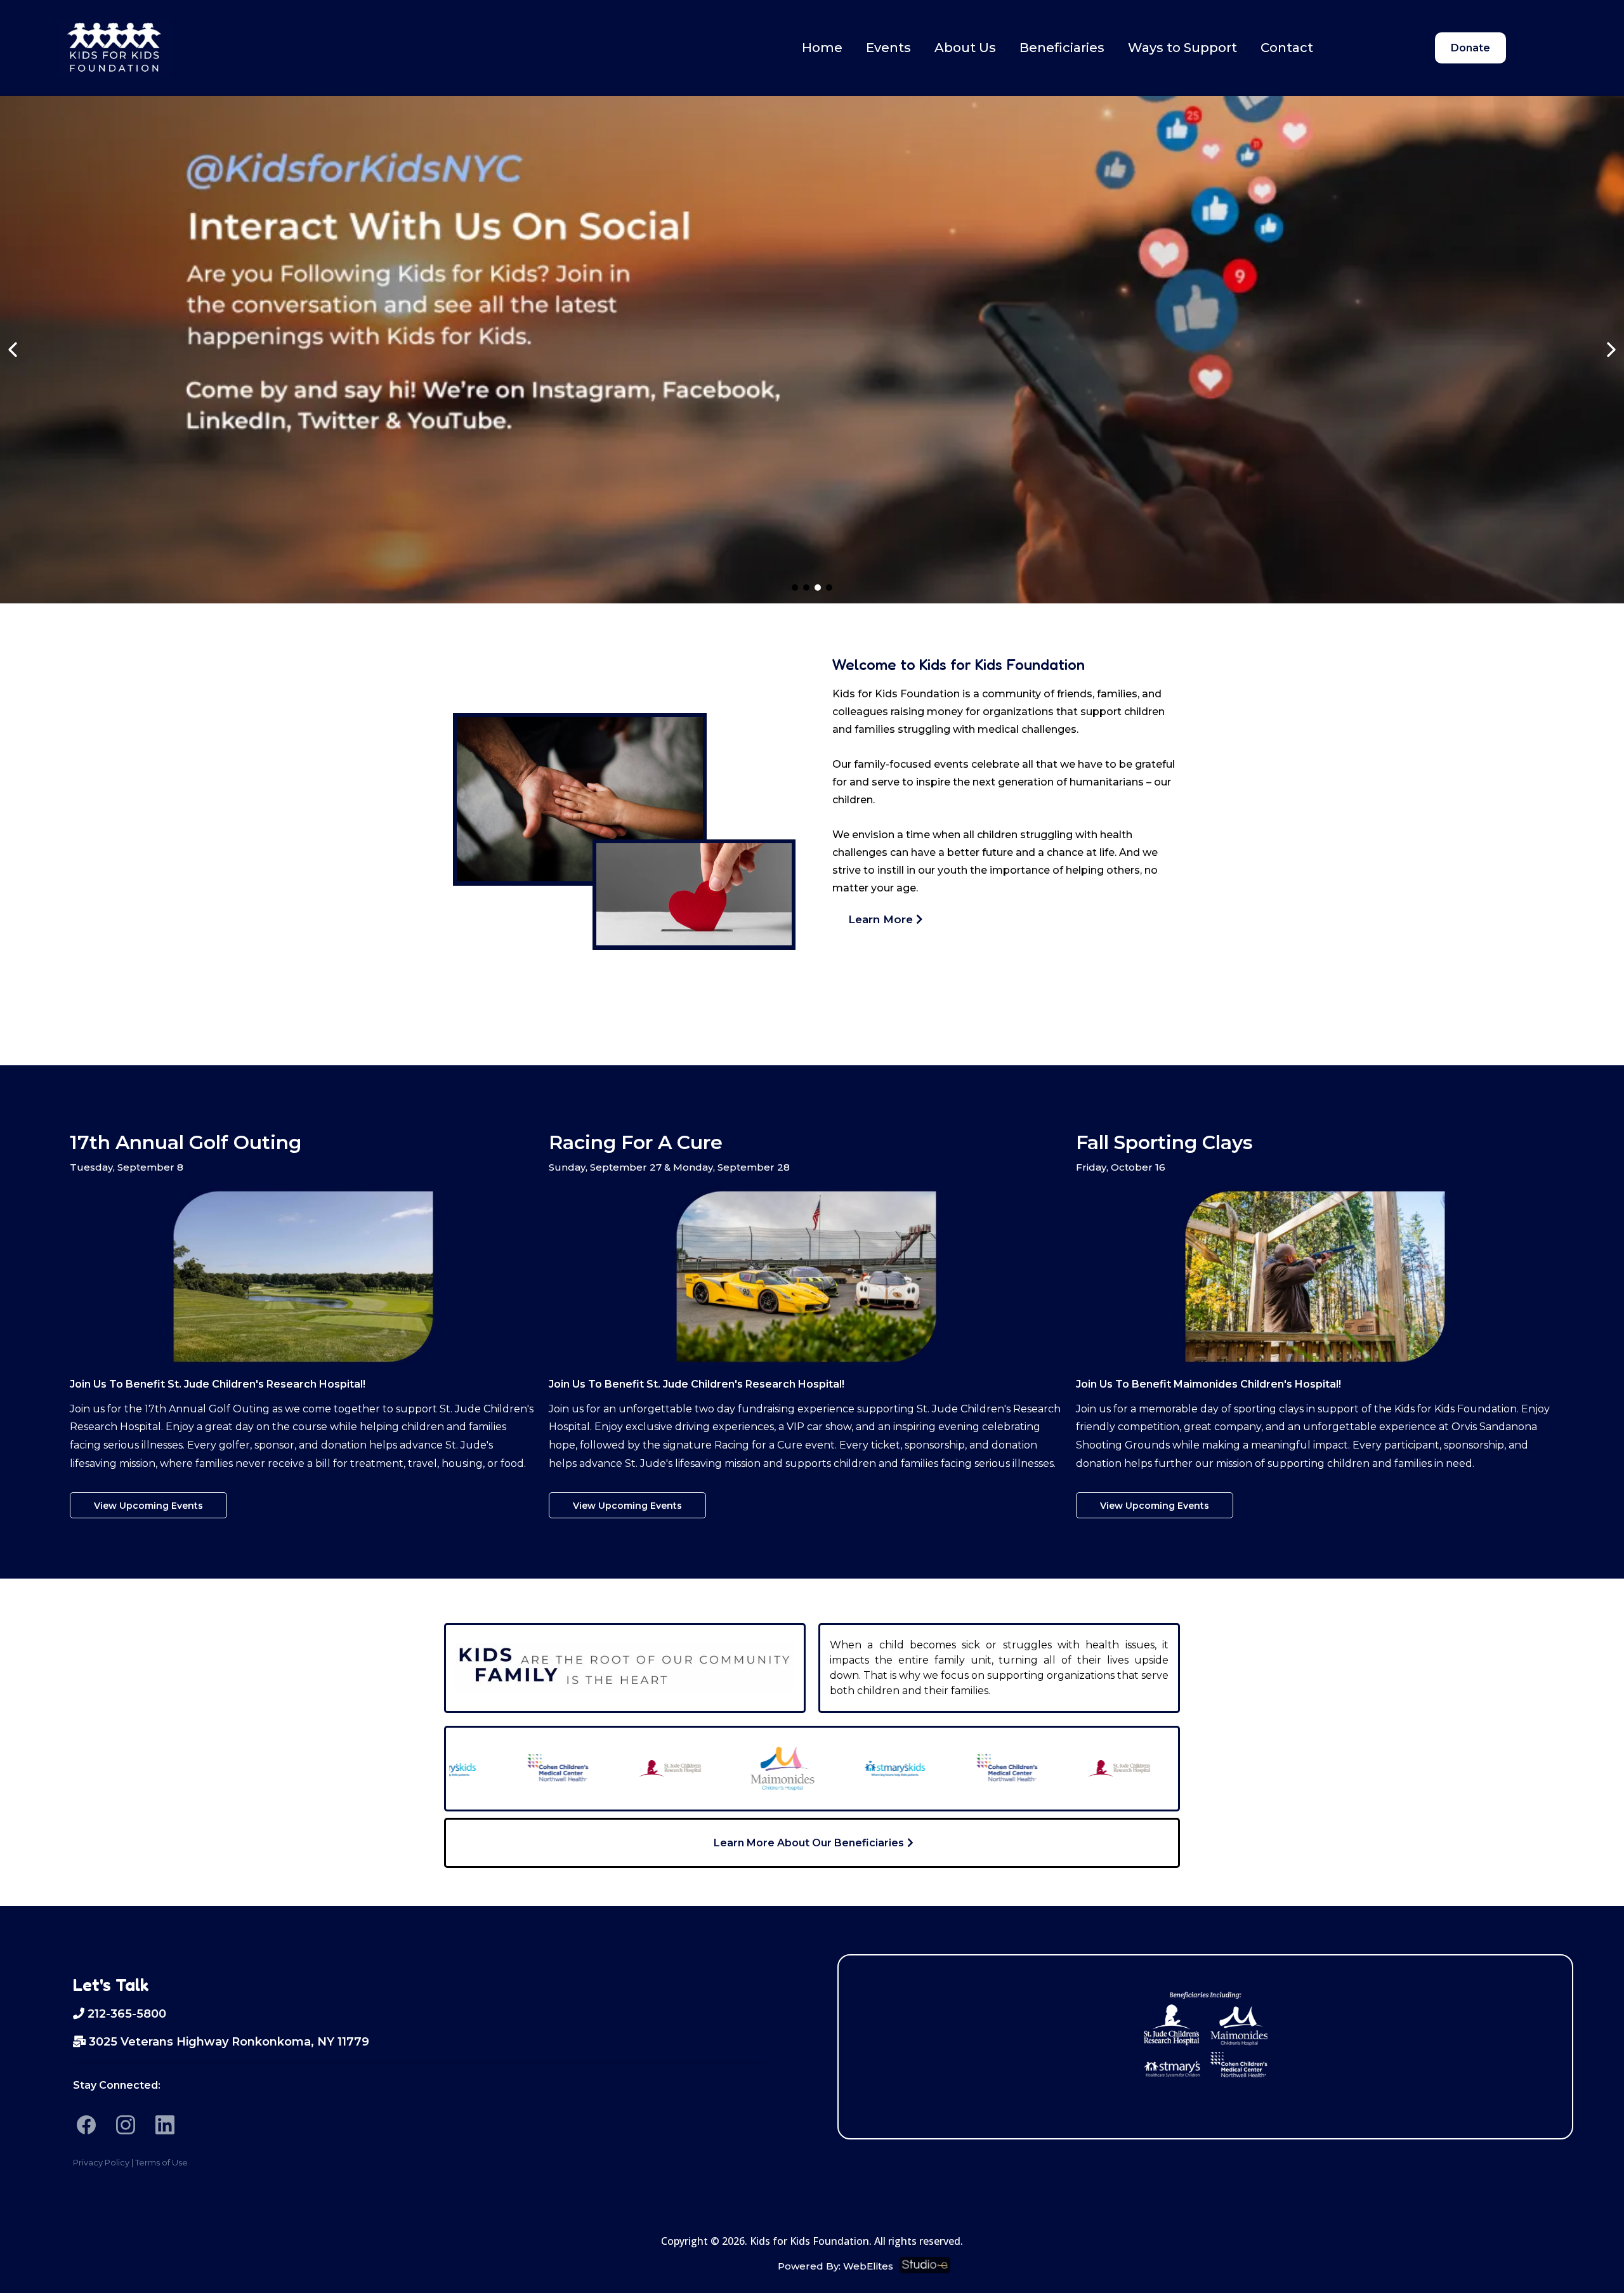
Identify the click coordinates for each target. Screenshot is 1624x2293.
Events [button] (888, 48)
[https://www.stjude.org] (616, 1768)
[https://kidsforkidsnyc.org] (114, 48)
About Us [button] (965, 48)
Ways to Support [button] (1182, 48)
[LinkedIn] (165, 2125)
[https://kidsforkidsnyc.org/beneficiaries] (1205, 2033)
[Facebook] (86, 2125)
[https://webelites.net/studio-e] (1233, 2265)
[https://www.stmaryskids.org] (841, 1768)
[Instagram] (126, 2125)
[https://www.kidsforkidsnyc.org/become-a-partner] (812, 350)
